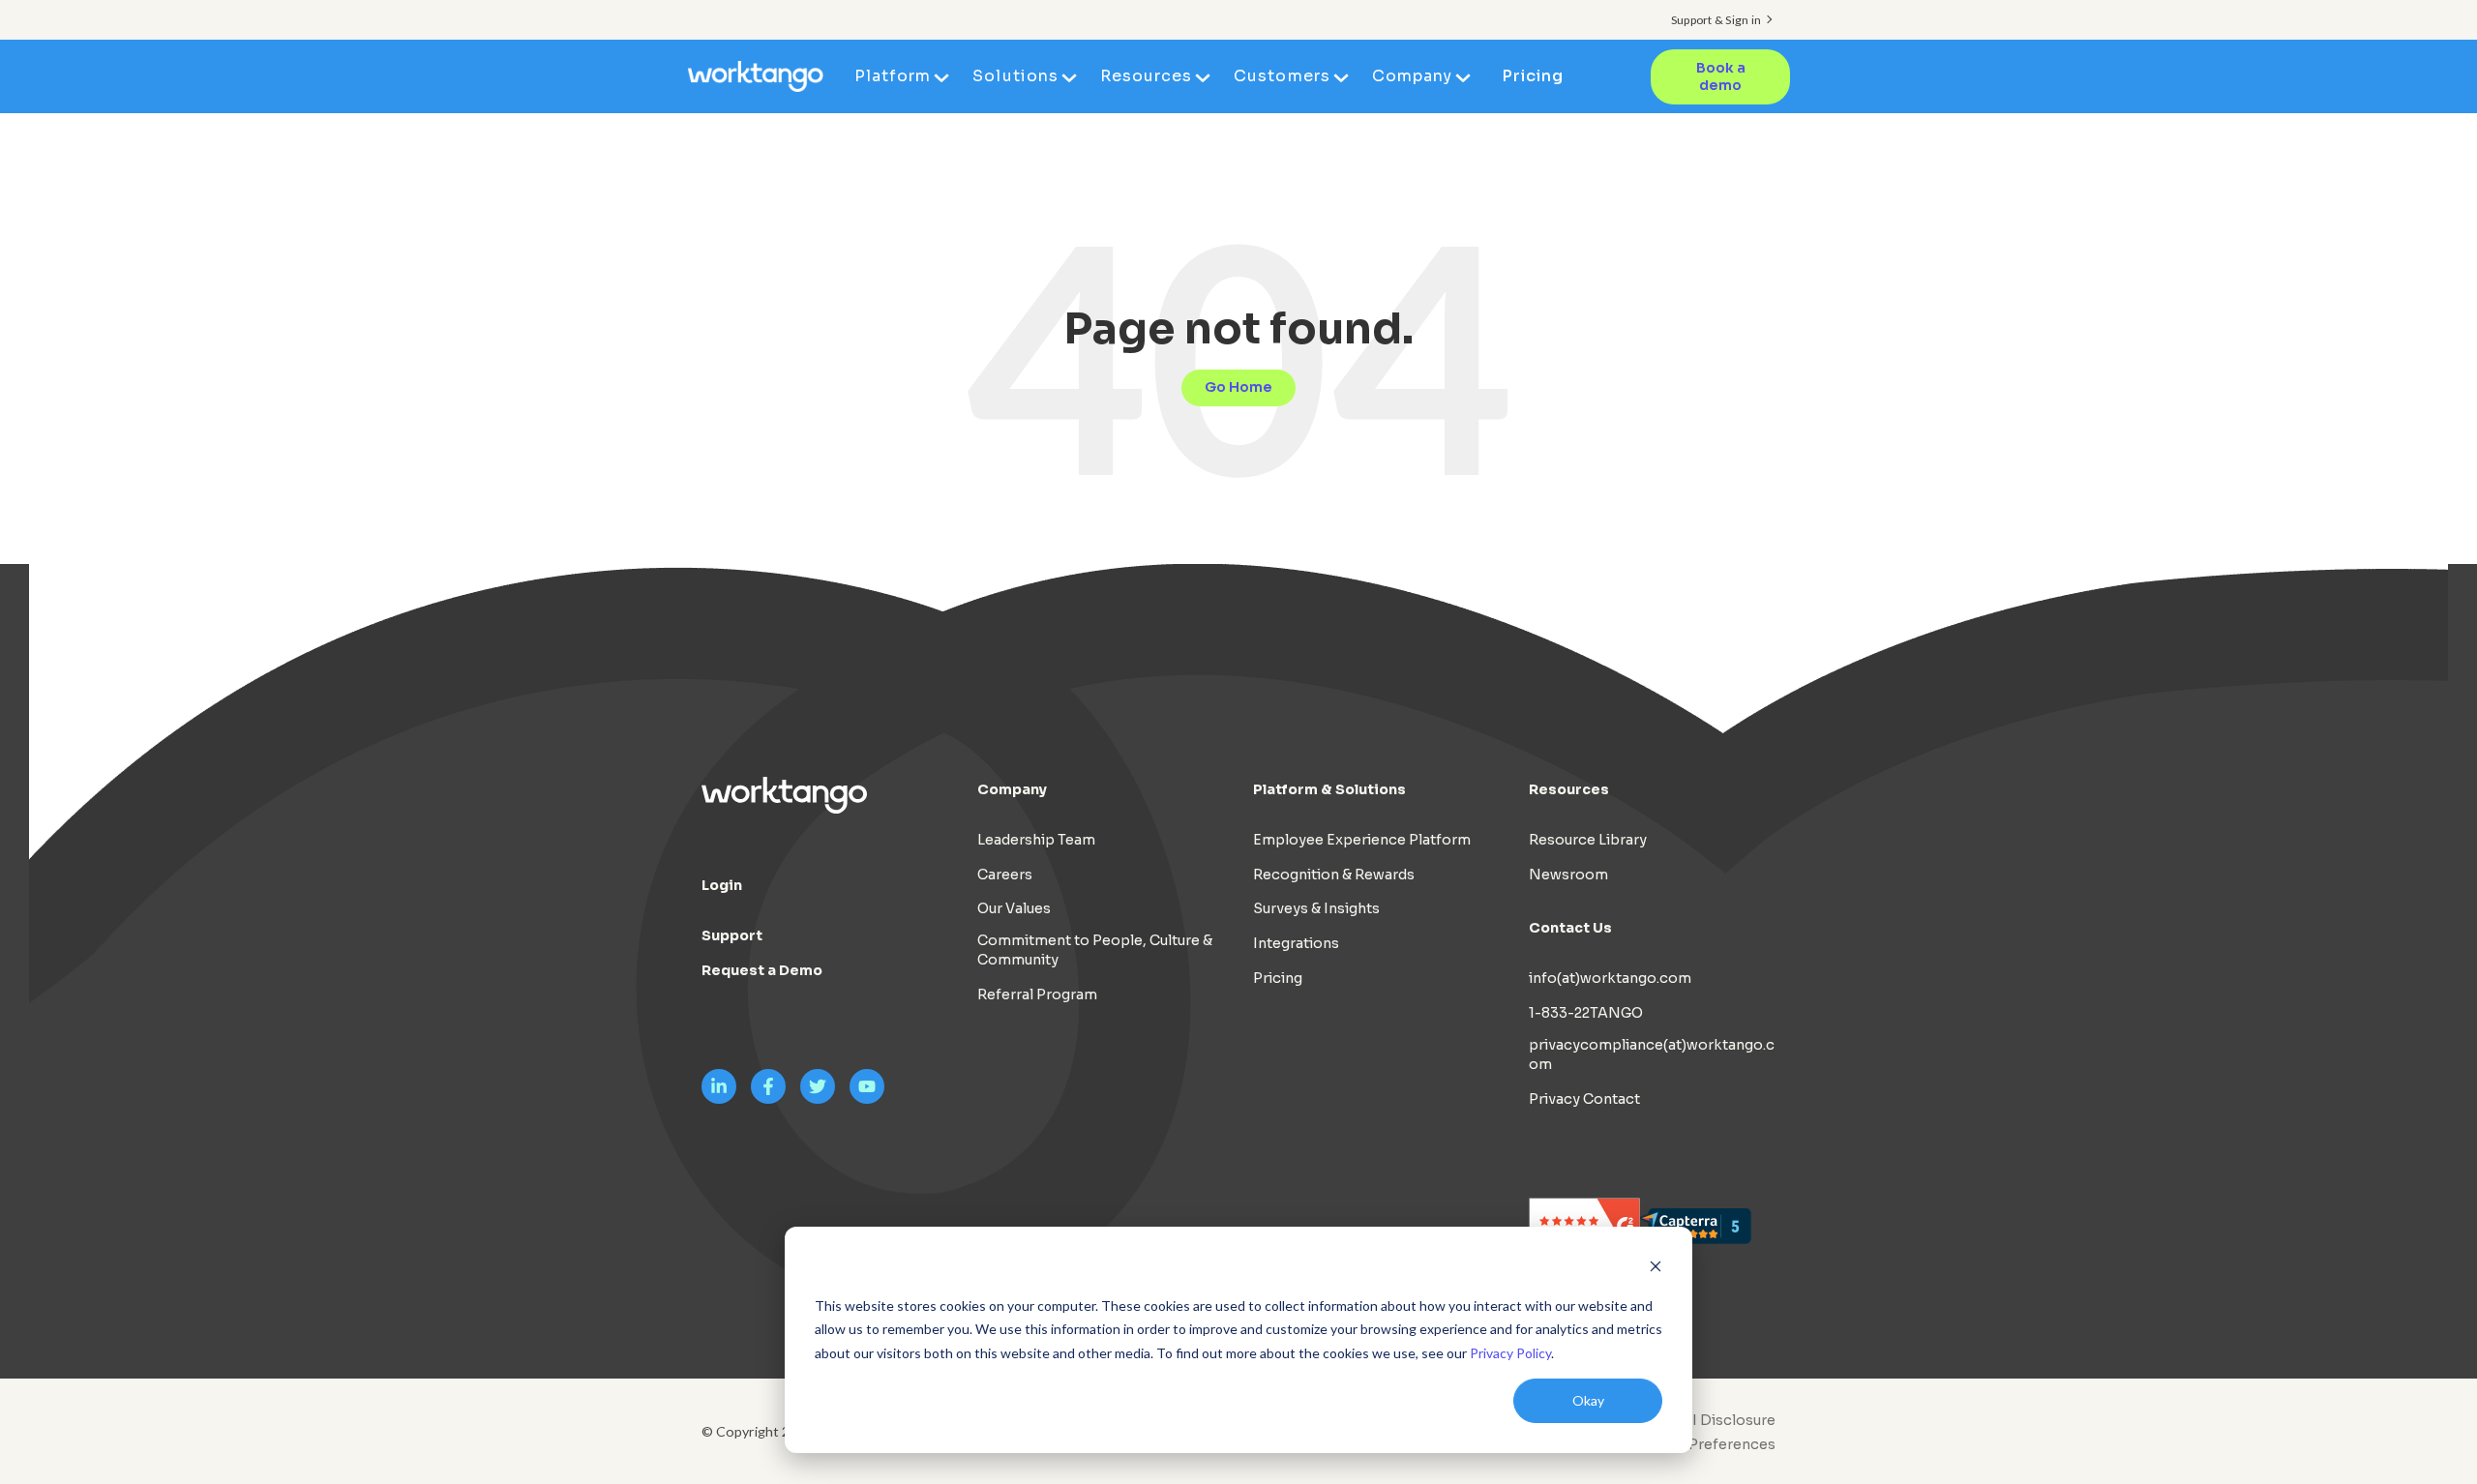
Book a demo (1721, 77)
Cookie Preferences (1705, 1444)
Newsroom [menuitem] (1568, 875)
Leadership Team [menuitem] (1036, 840)
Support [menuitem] (732, 935)
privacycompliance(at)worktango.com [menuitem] (1652, 1054)
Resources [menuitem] (1146, 76)
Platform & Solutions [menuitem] (1329, 789)
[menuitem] (1700, 1444)
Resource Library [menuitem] (1588, 840)
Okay (1588, 1400)
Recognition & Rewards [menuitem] (1334, 875)
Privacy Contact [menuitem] (1584, 1099)
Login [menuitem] (722, 885)
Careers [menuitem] (1005, 875)
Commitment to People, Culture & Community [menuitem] (1095, 950)
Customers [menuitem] (1282, 76)
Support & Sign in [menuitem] (1716, 20)
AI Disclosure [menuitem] (1729, 1420)
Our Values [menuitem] (1014, 908)
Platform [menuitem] (893, 76)
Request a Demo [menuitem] (762, 970)
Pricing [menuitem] (1533, 76)
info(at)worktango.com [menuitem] (1610, 978)
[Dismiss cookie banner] (1656, 1269)
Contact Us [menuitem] (1570, 928)
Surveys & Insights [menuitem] (1316, 908)
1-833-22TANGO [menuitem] (1586, 1013)
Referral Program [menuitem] (1037, 994)
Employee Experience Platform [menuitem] (1362, 840)
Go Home (1238, 387)
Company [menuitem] (1412, 76)
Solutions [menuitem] (1015, 76)
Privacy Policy (1510, 1353)
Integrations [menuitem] (1296, 943)
